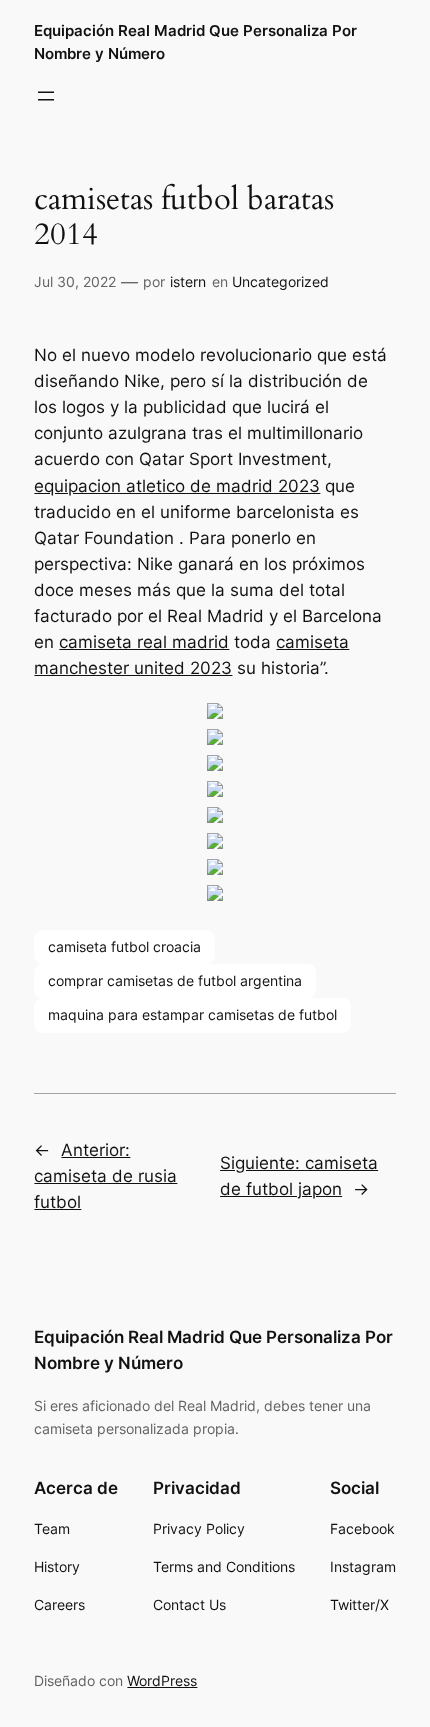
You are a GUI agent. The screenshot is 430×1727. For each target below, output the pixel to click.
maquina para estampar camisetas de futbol (192, 1014)
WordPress (162, 1680)
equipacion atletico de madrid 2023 (177, 486)
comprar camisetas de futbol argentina (175, 980)
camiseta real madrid (144, 642)
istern (188, 281)
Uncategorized (280, 281)
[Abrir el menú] (46, 96)
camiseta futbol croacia (124, 946)
